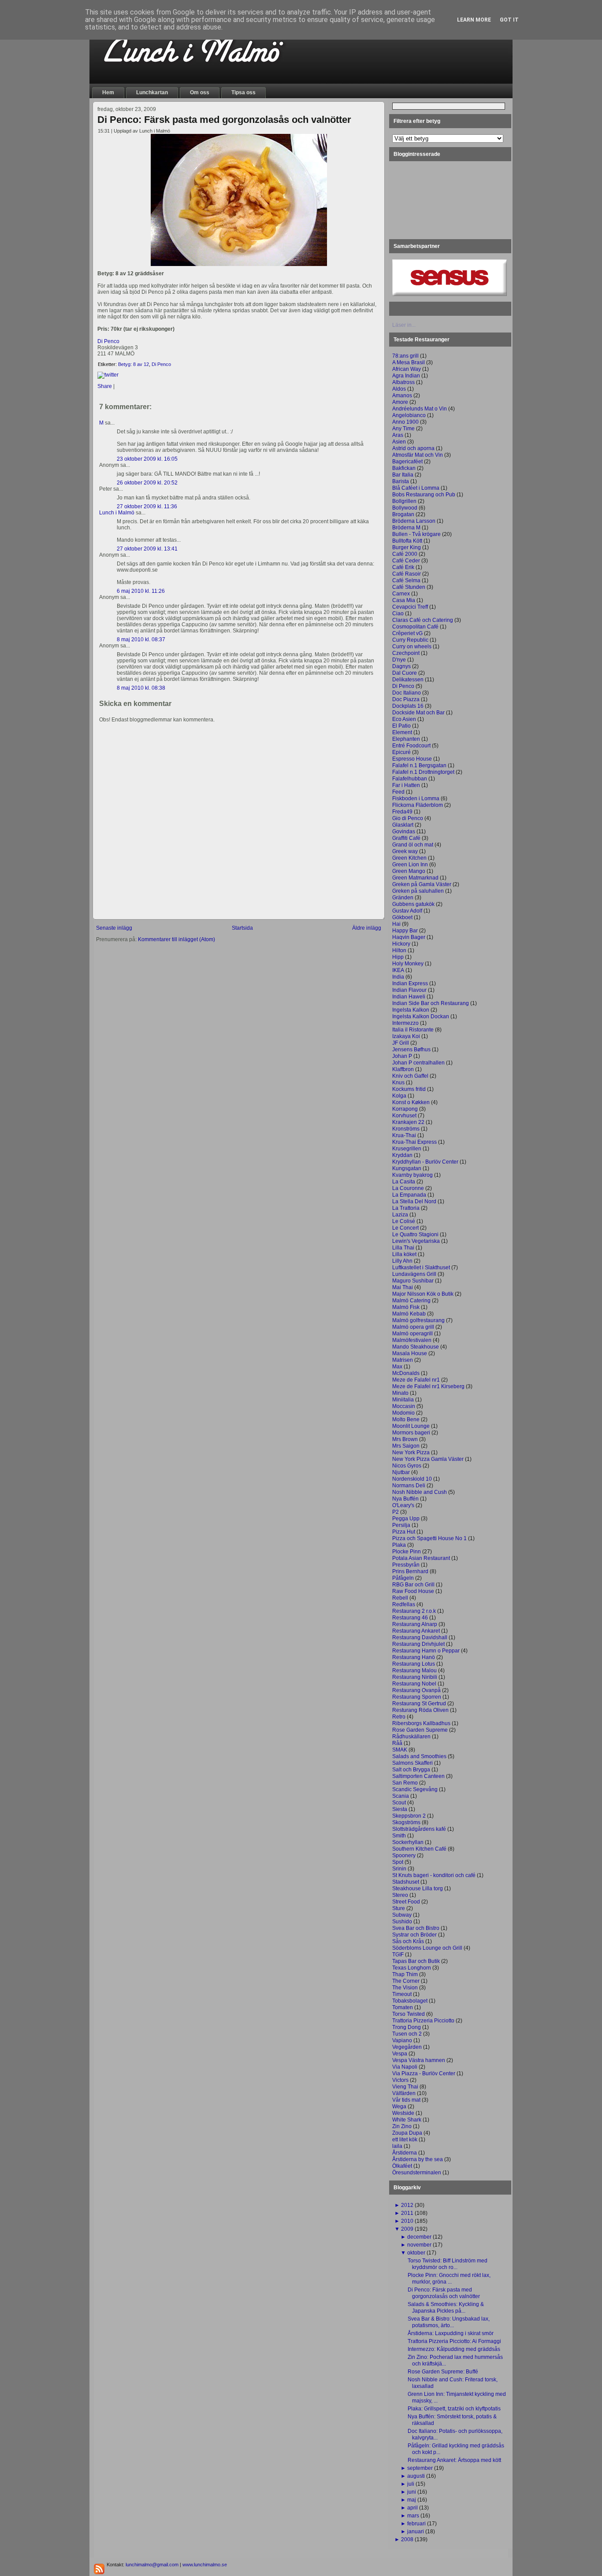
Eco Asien (404, 719)
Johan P (402, 1056)
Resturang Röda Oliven (420, 1710)
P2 (396, 1512)
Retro (399, 1717)
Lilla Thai (403, 1248)
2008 (407, 2539)
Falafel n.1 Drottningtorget (423, 772)
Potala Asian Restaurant (421, 1558)
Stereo (400, 1895)
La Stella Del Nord (414, 1201)
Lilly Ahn (402, 1261)
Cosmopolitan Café (415, 627)
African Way (407, 369)
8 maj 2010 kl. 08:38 (141, 688)
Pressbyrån (406, 1565)
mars (413, 2516)
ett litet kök (405, 2140)
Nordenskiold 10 (412, 1479)
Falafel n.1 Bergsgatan (419, 765)
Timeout (402, 1994)
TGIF (398, 1955)
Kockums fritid (409, 1089)
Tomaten (403, 2007)
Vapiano (402, 2040)
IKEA (398, 970)
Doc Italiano (407, 693)
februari (416, 2524)
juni (412, 2492)
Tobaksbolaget (410, 2001)
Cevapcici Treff (410, 607)
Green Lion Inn (410, 865)
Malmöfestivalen (412, 1340)
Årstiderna (405, 2153)
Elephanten (406, 739)
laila (397, 2146)
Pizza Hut (404, 1532)
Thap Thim (405, 1974)
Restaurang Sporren (417, 1697)
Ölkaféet (402, 2166)
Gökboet (402, 917)
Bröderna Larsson (414, 521)
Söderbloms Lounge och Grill (427, 1948)
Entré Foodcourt (411, 746)
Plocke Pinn (407, 1552)
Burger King (407, 547)
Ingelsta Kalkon (411, 1010)
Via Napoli (405, 2067)
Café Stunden (409, 587)
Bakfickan (404, 468)
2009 (407, 2229)
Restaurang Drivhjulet (418, 1644)
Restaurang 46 (410, 1618)
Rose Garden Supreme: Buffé (443, 2372)
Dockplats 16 (408, 706)
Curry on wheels (412, 647)
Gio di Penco (408, 818)
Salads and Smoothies (419, 1756)
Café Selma (406, 580)
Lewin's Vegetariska (416, 1241)
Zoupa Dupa (407, 2133)
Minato (400, 1393)
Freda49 (402, 812)
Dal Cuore (405, 673)
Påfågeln (403, 1578)
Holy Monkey (408, 964)
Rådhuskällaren (411, 1737)
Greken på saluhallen (418, 891)
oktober (416, 2253)
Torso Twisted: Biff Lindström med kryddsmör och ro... (448, 2264)
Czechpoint (406, 653)
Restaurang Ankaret (416, 1631)
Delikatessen (408, 680)
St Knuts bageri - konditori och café (434, 1875)
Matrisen (403, 1360)
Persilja (401, 1525)
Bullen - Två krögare (416, 534)
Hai (396, 924)
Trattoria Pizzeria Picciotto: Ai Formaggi (454, 2341)
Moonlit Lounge (411, 1426)
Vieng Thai (405, 2087)
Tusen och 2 (407, 2034)
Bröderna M (406, 528)
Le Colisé (404, 1221)
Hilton (399, 950)
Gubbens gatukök (413, 904)
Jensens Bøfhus (411, 1050)
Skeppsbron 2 (409, 1816)
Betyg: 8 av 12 (134, 364)
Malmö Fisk (406, 1307)
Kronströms (406, 1129)
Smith (399, 1836)
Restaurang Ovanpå (416, 1690)
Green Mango (409, 871)
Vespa (400, 2054)
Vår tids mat (406, 2100)
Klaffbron (403, 1069)
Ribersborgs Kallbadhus (421, 1723)
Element (402, 732)
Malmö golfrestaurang (418, 1320)
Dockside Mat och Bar (418, 713)
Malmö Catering (411, 1301)
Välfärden (404, 2093)
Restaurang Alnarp (415, 1624)
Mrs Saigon (406, 1446)
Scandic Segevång (415, 1789)
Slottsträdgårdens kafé (419, 1829)
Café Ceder (406, 561)
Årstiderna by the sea (418, 2159)
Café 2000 (405, 554)
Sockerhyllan (408, 1842)
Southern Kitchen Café (419, 1849)
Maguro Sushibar (413, 1281)
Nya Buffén (405, 1499)
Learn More (474, 20)
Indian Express (410, 983)
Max (397, 1367)
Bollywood (405, 508)
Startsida (242, 928)
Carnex (401, 594)
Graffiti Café (406, 838)
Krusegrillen (407, 1149)
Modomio (403, 1413)
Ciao (398, 614)
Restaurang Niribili (415, 1677)
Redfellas (404, 1604)
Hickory (401, 944)
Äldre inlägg (367, 928)
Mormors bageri (411, 1433)
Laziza (400, 1215)
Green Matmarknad (415, 878)
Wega (399, 2107)
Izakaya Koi (406, 1036)
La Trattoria (406, 1208)
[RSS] (99, 2569)
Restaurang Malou (414, 1671)
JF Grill (401, 1043)
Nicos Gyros (407, 1466)
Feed (398, 792)
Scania (401, 1796)
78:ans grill (405, 356)
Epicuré (401, 752)
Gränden (403, 898)
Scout (399, 1803)
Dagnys (401, 666)
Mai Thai (403, 1287)
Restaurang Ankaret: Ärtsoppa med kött (454, 2460)
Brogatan (403, 514)
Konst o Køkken (411, 1102)
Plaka (399, 1545)
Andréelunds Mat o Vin (420, 409)
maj (412, 2500)
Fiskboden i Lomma (416, 798)
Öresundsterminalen (417, 2173)
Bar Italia (403, 475)
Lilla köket (404, 1254)
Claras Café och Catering (423, 620)
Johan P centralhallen (418, 1063)
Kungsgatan (407, 1168)
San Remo (405, 1783)
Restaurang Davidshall (420, 1637)
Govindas (404, 832)
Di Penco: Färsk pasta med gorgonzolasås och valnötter (224, 120)
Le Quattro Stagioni (415, 1234)
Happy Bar (405, 931)
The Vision (405, 1988)
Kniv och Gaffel (410, 1076)
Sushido (402, 1922)
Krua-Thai (404, 1135)
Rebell (400, 1598)
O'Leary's (403, 1505)
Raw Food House (413, 1591)
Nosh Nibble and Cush (420, 1492)
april (412, 2508)
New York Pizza (411, 1452)
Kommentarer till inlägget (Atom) (177, 939)
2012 (407, 2205)
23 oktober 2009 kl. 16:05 (147, 459)
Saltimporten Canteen (418, 1776)
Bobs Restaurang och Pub (424, 495)
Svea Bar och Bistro (416, 1928)
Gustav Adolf (407, 911)
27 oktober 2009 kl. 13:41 (147, 549)
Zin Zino (402, 2126)
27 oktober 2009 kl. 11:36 (147, 506)
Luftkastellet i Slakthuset (421, 1268)
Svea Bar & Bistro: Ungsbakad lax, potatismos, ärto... (449, 2322)
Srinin (399, 1869)
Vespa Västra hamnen (419, 2060)
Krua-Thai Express (414, 1142)
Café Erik (403, 567)
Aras (398, 435)
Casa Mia (404, 600)
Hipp (398, 957)
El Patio (401, 726)
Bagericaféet (407, 462)
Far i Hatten (406, 785)
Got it (509, 20)
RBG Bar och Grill (413, 1585)
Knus (398, 1083)
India (398, 977)
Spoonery (404, 1855)
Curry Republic (410, 640)
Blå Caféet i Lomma (416, 488)
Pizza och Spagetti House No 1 (429, 1538)
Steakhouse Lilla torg (418, 1889)
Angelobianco (409, 415)
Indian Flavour (409, 990)
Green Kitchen (409, 858)
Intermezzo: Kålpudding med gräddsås (454, 2349)
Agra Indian (406, 376)
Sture (399, 1908)
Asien (399, 442)
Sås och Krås (408, 1941)
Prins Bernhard (410, 1571)
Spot (398, 1862)
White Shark (407, 2120)
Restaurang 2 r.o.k (414, 1611)
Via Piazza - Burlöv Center (424, 2073)
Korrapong (405, 1109)
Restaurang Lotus (414, 1664)
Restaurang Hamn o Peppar (426, 1651)
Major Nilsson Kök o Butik (423, 1294)
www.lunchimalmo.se (205, 2565)
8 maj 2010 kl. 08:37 (141, 639)
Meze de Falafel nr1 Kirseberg (428, 1386)
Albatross (403, 382)
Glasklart (403, 825)
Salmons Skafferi (412, 1763)
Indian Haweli (409, 997)
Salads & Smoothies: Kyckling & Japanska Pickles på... (446, 2308)
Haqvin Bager (409, 937)
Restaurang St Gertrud (419, 1704)
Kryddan (402, 1155)
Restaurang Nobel (414, 1684)
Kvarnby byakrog (412, 1175)
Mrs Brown (405, 1439)
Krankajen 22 (408, 1122)
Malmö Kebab (409, 1314)
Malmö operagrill (412, 1334)
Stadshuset (406, 1882)
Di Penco (108, 341)
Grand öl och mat (413, 845)
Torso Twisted (409, 2014)
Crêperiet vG (407, 633)
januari (416, 2532)
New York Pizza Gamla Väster (428, 1459)
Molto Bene (406, 1419)
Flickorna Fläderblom (418, 805)
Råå (397, 1743)
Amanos (402, 395)
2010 (407, 2221)
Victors (400, 2080)
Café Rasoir (407, 574)
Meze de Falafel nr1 (416, 1380)
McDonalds (406, 1373)
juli (411, 2484)
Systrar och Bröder (414, 1935)
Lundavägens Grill (414, 1274)
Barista (401, 481)
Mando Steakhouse (416, 1347)
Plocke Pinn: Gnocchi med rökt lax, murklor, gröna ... (449, 2278)
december (419, 2237)
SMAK (400, 1750)
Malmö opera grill (413, 1327)
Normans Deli (409, 1486)
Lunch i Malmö (117, 513)
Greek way (405, 851)
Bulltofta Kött (407, 541)
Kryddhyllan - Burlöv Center (425, 1162)
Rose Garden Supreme (420, 1730)
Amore (400, 402)
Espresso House (412, 759)
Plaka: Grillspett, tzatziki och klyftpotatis (454, 2409)
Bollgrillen (404, 501)
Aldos (399, 389)
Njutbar (401, 1472)
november (419, 2245)
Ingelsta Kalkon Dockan (421, 1016)
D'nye (399, 660)
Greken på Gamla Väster (422, 884)
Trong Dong (407, 2027)
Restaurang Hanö (414, 1657)
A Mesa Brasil (409, 362)
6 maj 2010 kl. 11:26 (141, 591)
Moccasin (404, 1406)
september (420, 2468)
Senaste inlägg (114, 928)
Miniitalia (403, 1400)
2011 (407, 2213)
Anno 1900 (405, 422)
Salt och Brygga (411, 1770)
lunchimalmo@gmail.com (152, 2565)
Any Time (403, 429)
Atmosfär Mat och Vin (418, 455)
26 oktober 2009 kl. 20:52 (147, 483)
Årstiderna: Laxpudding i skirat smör (451, 2333)
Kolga (399, 1096)
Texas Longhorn (412, 1968)
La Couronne (408, 1188)
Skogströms (406, 1822)
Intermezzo (405, 1023)
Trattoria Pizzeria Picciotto (423, 2021)
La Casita (404, 1182)
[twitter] (108, 375)
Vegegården (407, 2047)
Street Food (406, 1902)
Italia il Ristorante (413, 1030)
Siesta (400, 1809)
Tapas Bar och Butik (416, 1961)
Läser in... (404, 325)
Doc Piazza (406, 699)
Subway (402, 1915)
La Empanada (409, 1195)
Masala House (410, 1353)
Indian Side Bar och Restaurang (431, 1003)
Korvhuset (404, 1116)
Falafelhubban (410, 779)
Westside (403, 2113)
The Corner (406, 1981)
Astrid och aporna (413, 448)
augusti (416, 2476)
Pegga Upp (406, 1519)
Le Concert (405, 1228)
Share (105, 386)
